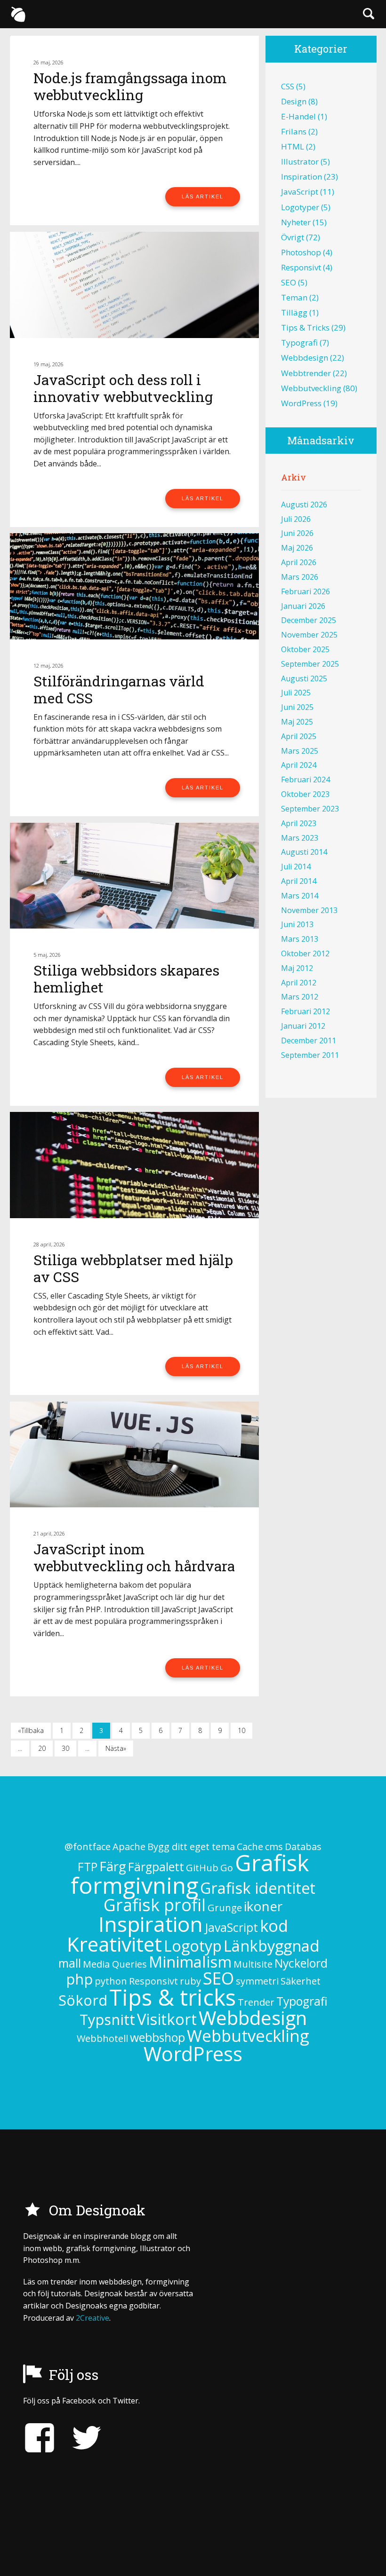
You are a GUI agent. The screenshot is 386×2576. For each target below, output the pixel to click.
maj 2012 (297, 968)
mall (70, 1963)
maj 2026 (297, 548)
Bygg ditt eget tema (191, 1847)
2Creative (92, 2318)
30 (65, 1748)
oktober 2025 (305, 649)
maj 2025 (297, 722)
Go (227, 1868)
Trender (256, 2002)
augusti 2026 (304, 504)
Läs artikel (203, 197)
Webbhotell (102, 2038)
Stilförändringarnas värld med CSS (119, 689)
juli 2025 (296, 693)
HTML (293, 146)
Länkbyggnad (272, 1946)
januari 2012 (303, 1026)
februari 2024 (306, 780)
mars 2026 (300, 577)
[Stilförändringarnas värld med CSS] (135, 586)
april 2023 (299, 823)
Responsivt (301, 267)
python (111, 1981)
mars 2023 (300, 838)
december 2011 (309, 1040)
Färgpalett (156, 1867)
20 (42, 1748)
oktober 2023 (305, 794)
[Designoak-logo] (18, 14)
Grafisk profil (155, 1905)
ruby (190, 1981)
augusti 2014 (304, 852)
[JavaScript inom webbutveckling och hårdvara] (135, 1454)
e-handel (298, 116)
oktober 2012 (305, 953)
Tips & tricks (305, 327)
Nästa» (116, 1748)
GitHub (202, 1868)
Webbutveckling (311, 388)
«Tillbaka (31, 1730)
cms (274, 1847)
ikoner (263, 1906)
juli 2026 (296, 519)
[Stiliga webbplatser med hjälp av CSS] (135, 1165)
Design (294, 101)
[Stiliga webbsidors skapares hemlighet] (135, 876)
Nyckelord (301, 1963)
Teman (294, 297)
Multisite (253, 1964)
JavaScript (300, 192)
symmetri (257, 1981)
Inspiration (302, 177)
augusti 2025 (304, 678)
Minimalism (190, 1962)
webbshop (157, 2037)
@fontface (88, 1847)
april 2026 (299, 562)
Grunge (225, 1908)
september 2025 (310, 664)
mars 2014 (300, 896)
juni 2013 (297, 924)
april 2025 (299, 736)
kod (274, 1926)
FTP (88, 1867)
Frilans (294, 131)
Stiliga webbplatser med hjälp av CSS (133, 1268)
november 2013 (309, 910)
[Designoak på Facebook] (40, 2438)
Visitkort (167, 2019)
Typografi (299, 343)
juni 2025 (297, 707)
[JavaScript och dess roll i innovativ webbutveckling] (135, 285)
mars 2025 (300, 751)
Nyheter (296, 222)
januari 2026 (303, 606)
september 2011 (310, 1055)
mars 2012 (300, 997)
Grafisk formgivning (190, 1874)
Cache (250, 1847)
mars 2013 (300, 939)
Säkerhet (301, 1981)
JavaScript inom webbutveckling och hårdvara (134, 1557)
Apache (129, 1847)
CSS (288, 86)
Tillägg (294, 312)
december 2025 (309, 620)
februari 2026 (306, 591)
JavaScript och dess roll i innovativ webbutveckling (123, 388)
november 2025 (309, 635)
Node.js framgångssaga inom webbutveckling (130, 86)
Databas (303, 1847)
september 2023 (310, 809)
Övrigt (293, 237)
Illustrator (300, 161)
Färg (113, 1866)
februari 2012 (306, 1011)
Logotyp (193, 1946)
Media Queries (115, 1964)
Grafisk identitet (258, 1888)
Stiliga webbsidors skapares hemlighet (126, 979)
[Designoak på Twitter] (80, 2438)
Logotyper (300, 207)
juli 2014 (296, 867)
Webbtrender (306, 373)
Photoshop (301, 252)
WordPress (301, 403)
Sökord (83, 2000)
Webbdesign (305, 358)
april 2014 (299, 881)
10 (241, 1730)
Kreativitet (114, 1944)
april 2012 (299, 983)
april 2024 (299, 765)
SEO (289, 282)
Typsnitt (107, 2019)
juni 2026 (297, 533)
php (79, 1979)
